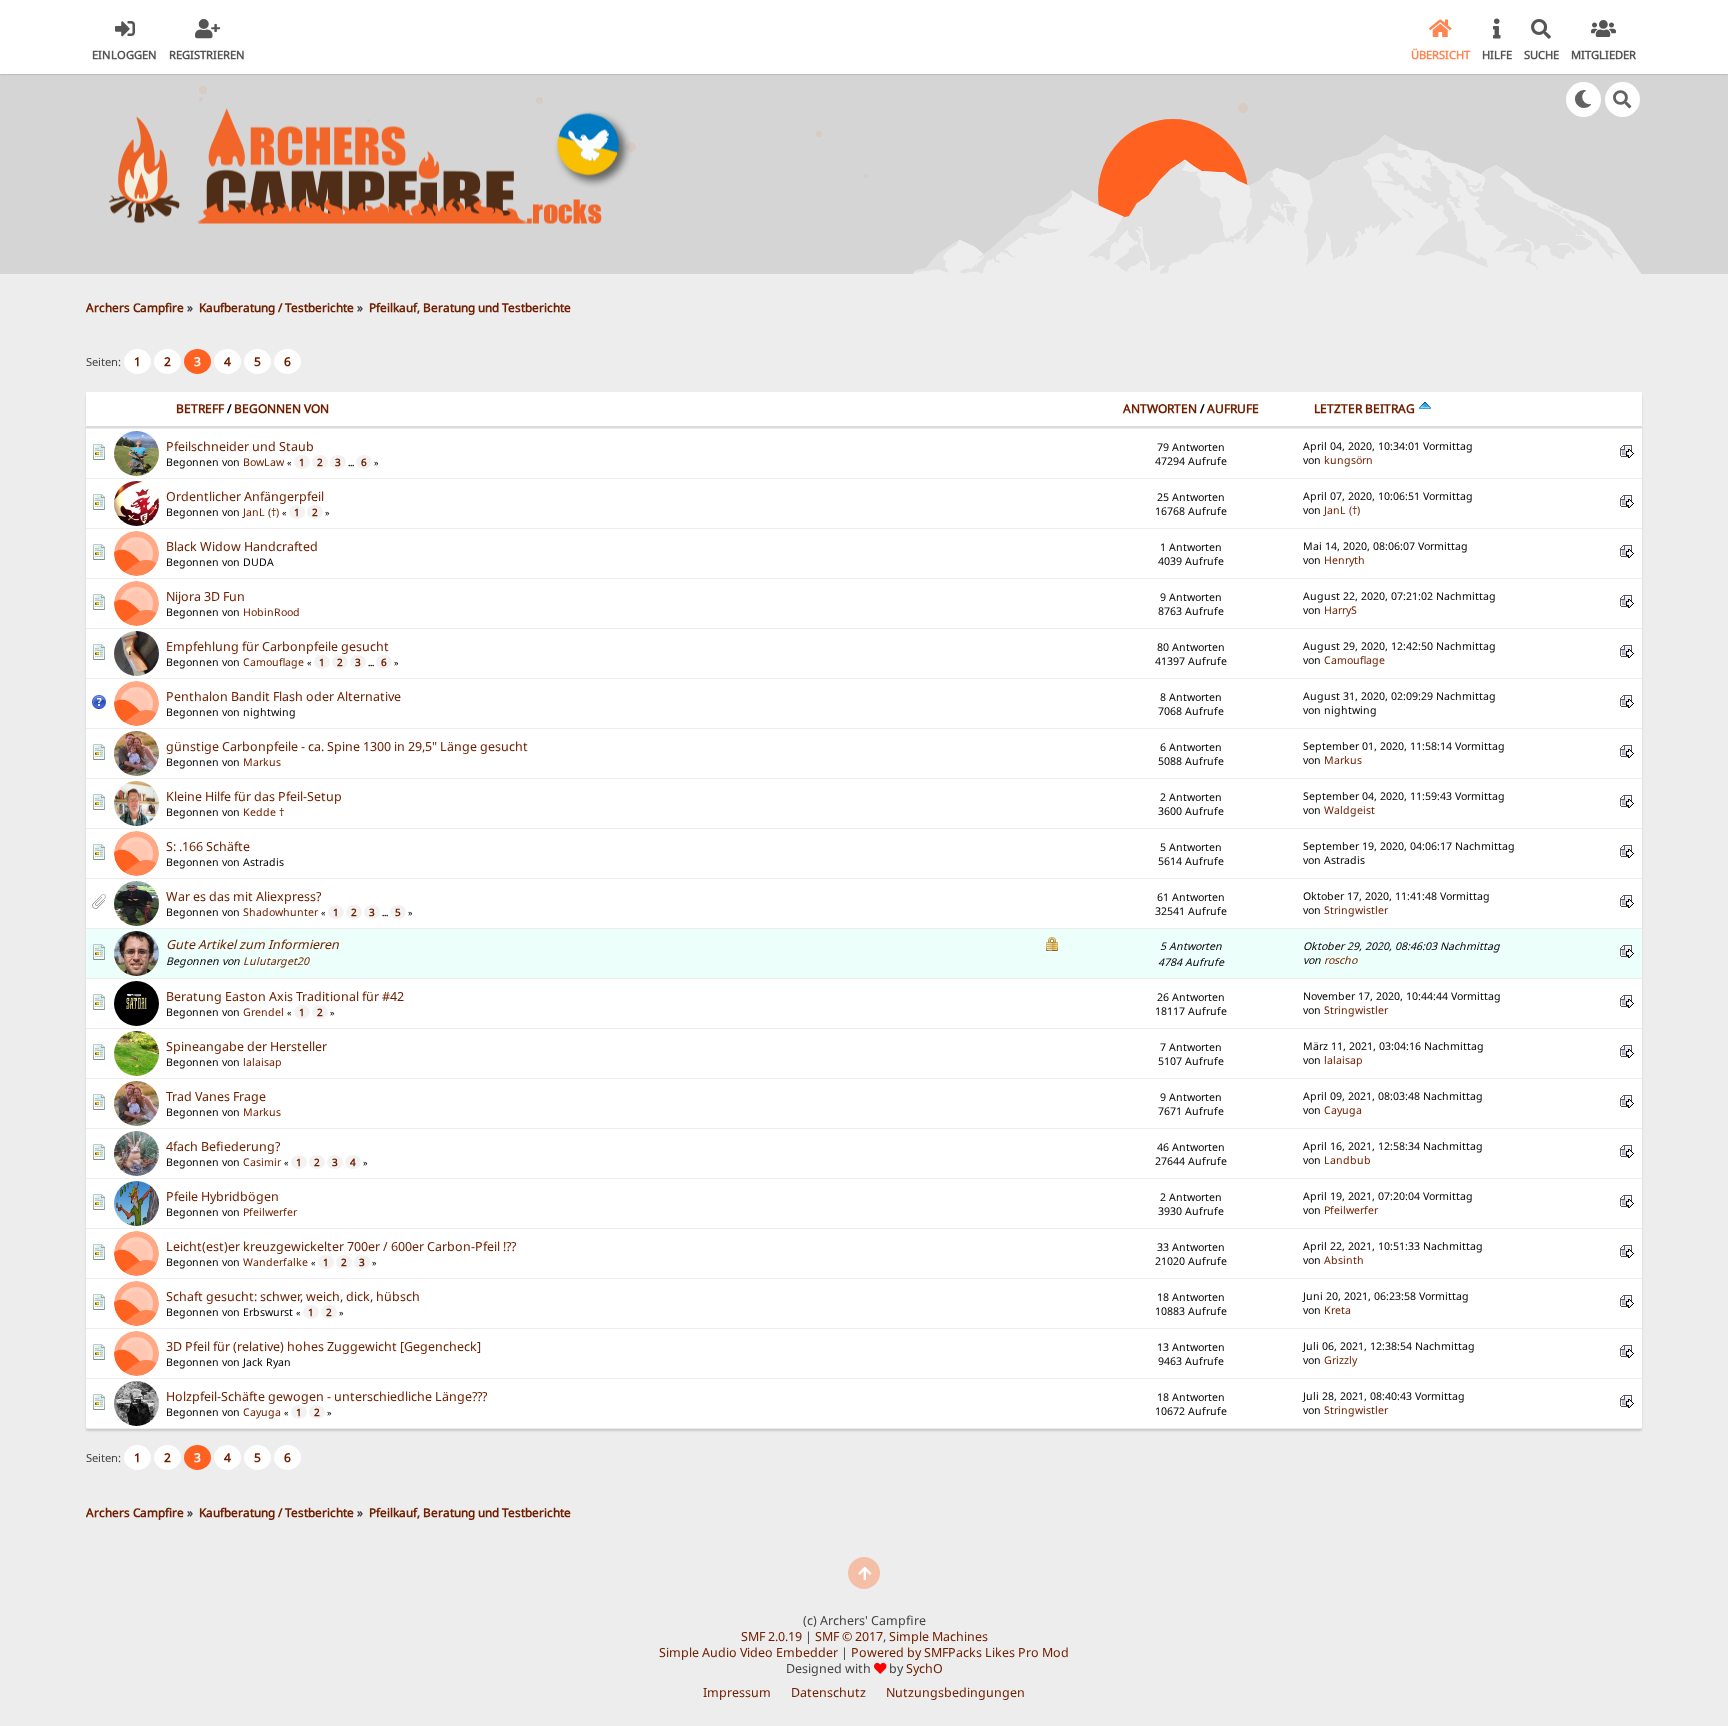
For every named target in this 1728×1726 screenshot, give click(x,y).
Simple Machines (938, 1636)
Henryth (1344, 560)
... (352, 463)
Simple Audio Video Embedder (748, 1652)
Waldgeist (1349, 810)
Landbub (1347, 1160)
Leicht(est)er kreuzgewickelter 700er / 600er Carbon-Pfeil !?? (341, 1246)
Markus (262, 762)
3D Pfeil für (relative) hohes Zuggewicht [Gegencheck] (323, 1346)
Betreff (200, 408)
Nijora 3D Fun (205, 596)
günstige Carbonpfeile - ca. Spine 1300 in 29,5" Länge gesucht (347, 746)
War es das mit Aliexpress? (243, 896)
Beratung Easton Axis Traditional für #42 (285, 996)
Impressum (737, 1692)
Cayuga (1343, 1110)
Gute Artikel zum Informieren (252, 944)
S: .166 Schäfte (208, 846)
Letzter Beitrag (1366, 408)
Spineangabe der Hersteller (246, 1046)
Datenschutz (828, 1692)
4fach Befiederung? (223, 1146)
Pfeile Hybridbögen (222, 1196)
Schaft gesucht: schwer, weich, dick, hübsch (293, 1296)
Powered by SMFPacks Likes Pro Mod (960, 1652)
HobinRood (271, 612)
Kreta (1337, 1310)
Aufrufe (1233, 408)
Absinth (1344, 1260)
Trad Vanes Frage (216, 1096)
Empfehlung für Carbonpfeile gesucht (277, 646)
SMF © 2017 (849, 1636)
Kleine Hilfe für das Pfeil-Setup (254, 796)
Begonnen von (281, 408)
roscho (1340, 960)
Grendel (263, 1012)
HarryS (1340, 610)
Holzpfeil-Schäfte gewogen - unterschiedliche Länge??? (326, 1396)
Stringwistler (1356, 910)
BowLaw (263, 462)
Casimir (262, 1162)
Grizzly (1340, 1360)
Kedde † (263, 812)
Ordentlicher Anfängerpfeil (245, 496)
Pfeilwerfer (270, 1212)
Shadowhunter (280, 912)
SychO (924, 1668)
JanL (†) (261, 512)
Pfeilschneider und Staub (240, 446)
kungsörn (1348, 460)
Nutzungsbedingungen (955, 1692)
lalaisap (262, 1062)
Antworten (1160, 408)
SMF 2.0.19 (771, 1636)
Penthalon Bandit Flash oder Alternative (283, 696)
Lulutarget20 (276, 961)
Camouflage (273, 662)
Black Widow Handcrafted (242, 546)
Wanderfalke (275, 1262)
